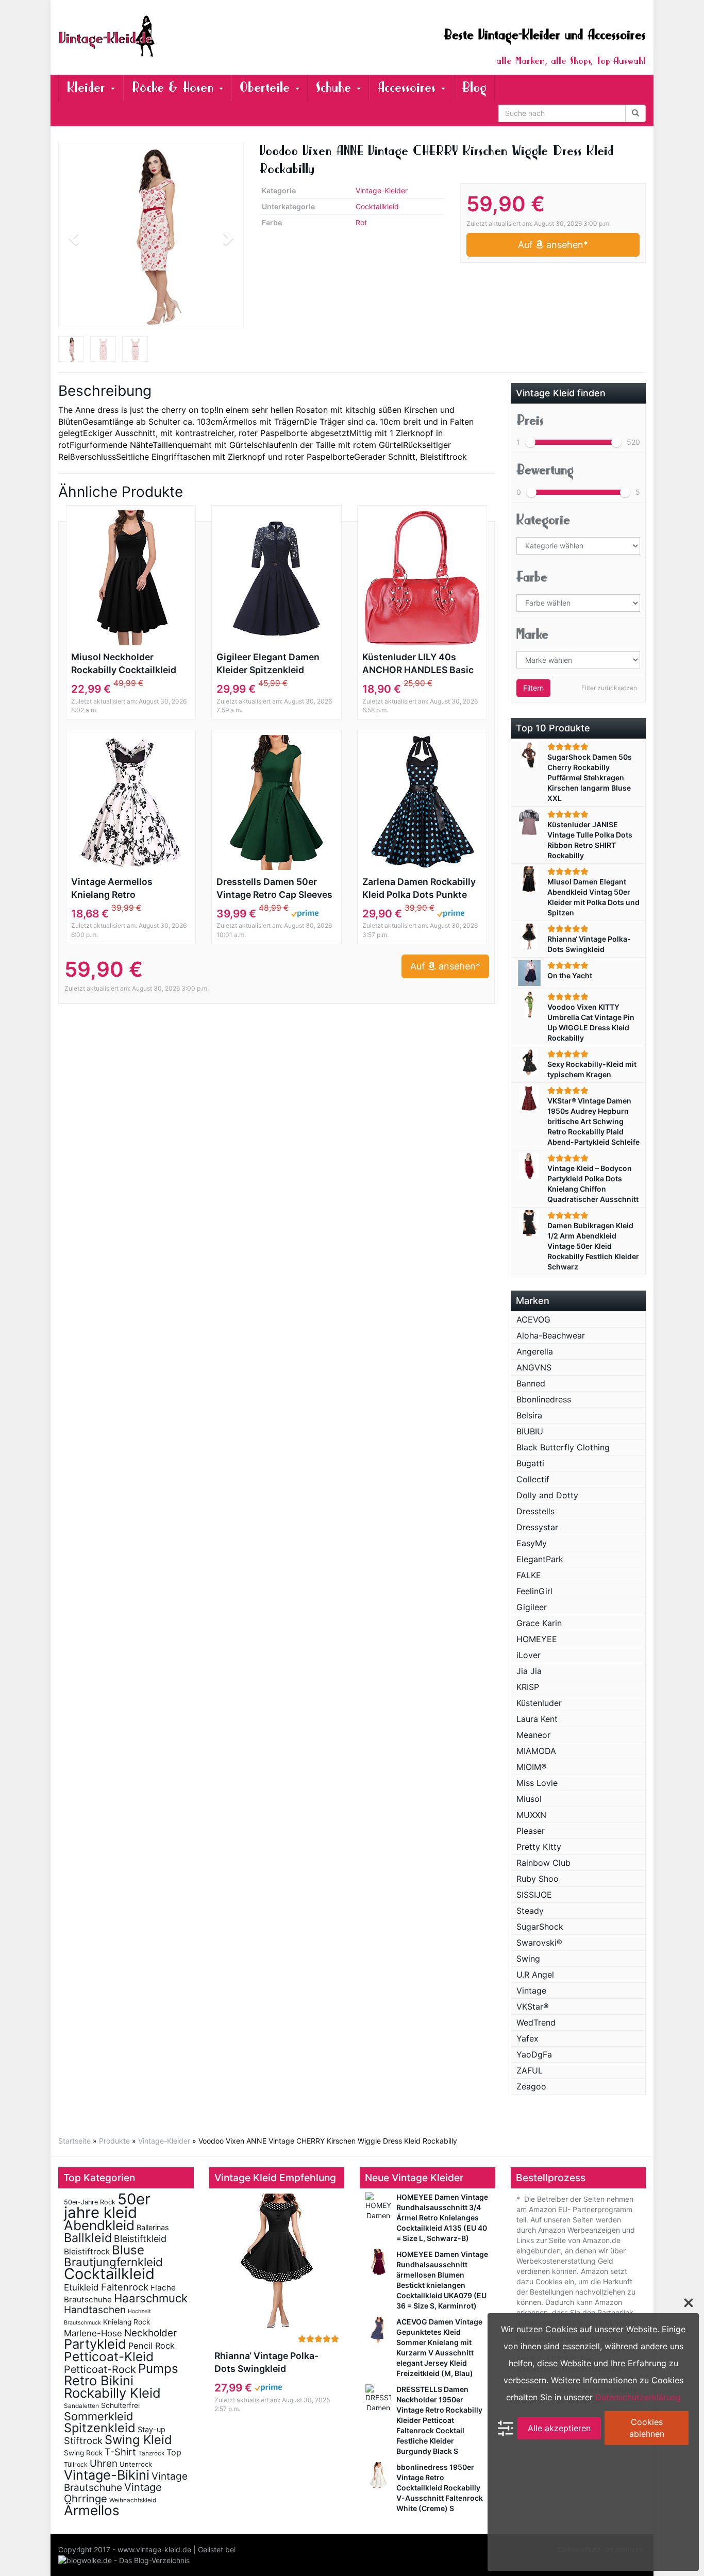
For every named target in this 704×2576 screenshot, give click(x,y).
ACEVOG (533, 1319)
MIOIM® (532, 1767)
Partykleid (95, 2344)
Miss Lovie (537, 1783)
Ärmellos (92, 2510)
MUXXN (531, 1815)
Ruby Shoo (538, 1879)
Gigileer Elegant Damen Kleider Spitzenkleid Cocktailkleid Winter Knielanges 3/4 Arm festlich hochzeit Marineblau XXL (268, 664)
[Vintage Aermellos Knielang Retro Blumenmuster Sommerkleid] (131, 802)
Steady (530, 1911)
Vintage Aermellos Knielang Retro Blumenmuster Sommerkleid (112, 889)
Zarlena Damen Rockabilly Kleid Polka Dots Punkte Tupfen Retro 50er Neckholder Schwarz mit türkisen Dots (419, 889)
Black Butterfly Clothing (563, 1447)
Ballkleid (88, 2238)
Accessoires (409, 87)
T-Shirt (120, 2452)
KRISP (528, 1687)
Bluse (128, 2250)
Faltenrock (125, 2287)
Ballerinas (153, 2227)
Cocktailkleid (377, 206)
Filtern (533, 688)
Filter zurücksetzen (609, 688)
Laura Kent (537, 1719)
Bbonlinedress (544, 1399)
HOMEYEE (537, 1639)
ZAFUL (530, 2070)
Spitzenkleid (100, 2428)
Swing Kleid (138, 2440)
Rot (361, 222)
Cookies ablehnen (647, 2428)
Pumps (158, 2369)
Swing (528, 1959)
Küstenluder (539, 1703)
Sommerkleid (99, 2416)
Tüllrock (76, 2464)
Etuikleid (81, 2287)
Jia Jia (529, 1671)
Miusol (529, 1799)
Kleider (88, 87)
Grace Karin (539, 1623)
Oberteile (267, 87)
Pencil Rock (152, 2346)
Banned (531, 1383)
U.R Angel (535, 1975)
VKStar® (533, 2006)
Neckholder (150, 2333)
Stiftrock (83, 2440)
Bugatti (530, 1463)
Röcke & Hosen (175, 87)
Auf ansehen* (553, 245)
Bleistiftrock (87, 2252)
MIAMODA (536, 1751)
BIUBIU (530, 1431)
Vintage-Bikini (107, 2475)
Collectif (533, 1479)
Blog (474, 87)
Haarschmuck (151, 2298)
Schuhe (336, 87)
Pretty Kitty (539, 1847)
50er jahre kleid (107, 2206)
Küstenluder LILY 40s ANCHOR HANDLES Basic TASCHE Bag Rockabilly (418, 664)
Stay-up (152, 2429)
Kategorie (543, 520)
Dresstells (535, 1511)
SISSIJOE (534, 1895)
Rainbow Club (543, 1863)
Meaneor (533, 1735)
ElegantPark (540, 1559)
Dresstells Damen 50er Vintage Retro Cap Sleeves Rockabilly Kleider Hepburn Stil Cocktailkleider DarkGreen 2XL (276, 889)
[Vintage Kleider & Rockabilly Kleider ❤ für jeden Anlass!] (151, 36)
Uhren (104, 2463)
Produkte (114, 2141)
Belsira (529, 1415)
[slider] (530, 442)
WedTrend (536, 2022)
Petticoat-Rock (100, 2369)
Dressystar (537, 1527)
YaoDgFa (534, 2054)
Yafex (527, 2038)
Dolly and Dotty (547, 1495)
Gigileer (532, 1607)
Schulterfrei (120, 2405)
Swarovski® (539, 1943)
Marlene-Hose (93, 2333)
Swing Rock (83, 2453)
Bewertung (545, 470)
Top (174, 2452)
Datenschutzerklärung (638, 2397)
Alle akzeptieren (559, 2428)
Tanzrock (151, 2453)
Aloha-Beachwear (551, 1335)
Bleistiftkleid (140, 2239)
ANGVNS (534, 1367)
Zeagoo (531, 2086)
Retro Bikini (99, 2380)
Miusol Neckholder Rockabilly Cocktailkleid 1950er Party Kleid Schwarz (124, 664)
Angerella (535, 1351)
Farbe (532, 577)
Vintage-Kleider (382, 190)
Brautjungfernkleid (113, 2262)
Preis (530, 420)
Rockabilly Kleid (112, 2393)
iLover (529, 1655)
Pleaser (531, 1831)
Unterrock (136, 2464)
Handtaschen (95, 2310)
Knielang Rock (127, 2322)
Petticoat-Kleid (109, 2356)
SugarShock (540, 1927)
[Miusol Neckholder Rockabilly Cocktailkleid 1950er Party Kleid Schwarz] (131, 578)
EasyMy (532, 1543)
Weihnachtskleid (133, 2500)
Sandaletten (81, 2406)
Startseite (74, 2141)
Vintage (531, 1990)
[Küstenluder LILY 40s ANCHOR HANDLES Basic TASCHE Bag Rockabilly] (422, 578)
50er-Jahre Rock (90, 2202)
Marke (532, 634)
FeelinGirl (534, 1591)
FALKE (529, 1575)
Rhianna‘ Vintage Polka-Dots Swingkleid (266, 2362)
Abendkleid (99, 2225)
